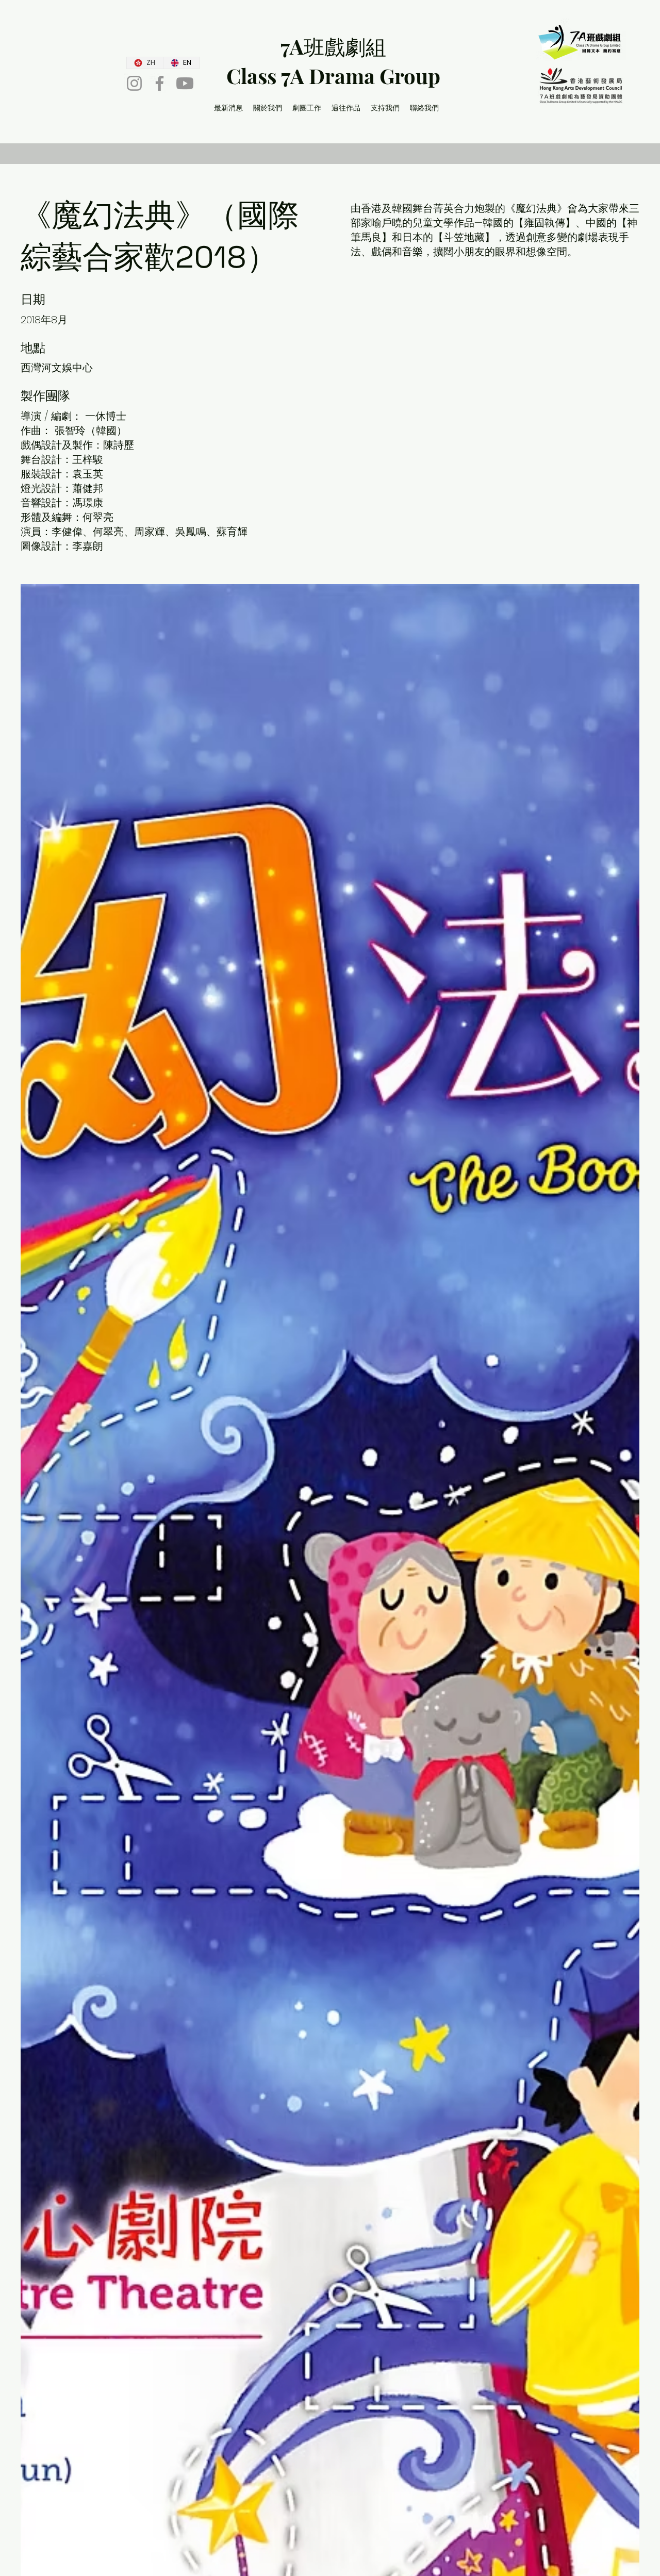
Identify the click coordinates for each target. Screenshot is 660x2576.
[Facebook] (160, 83)
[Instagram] (134, 83)
